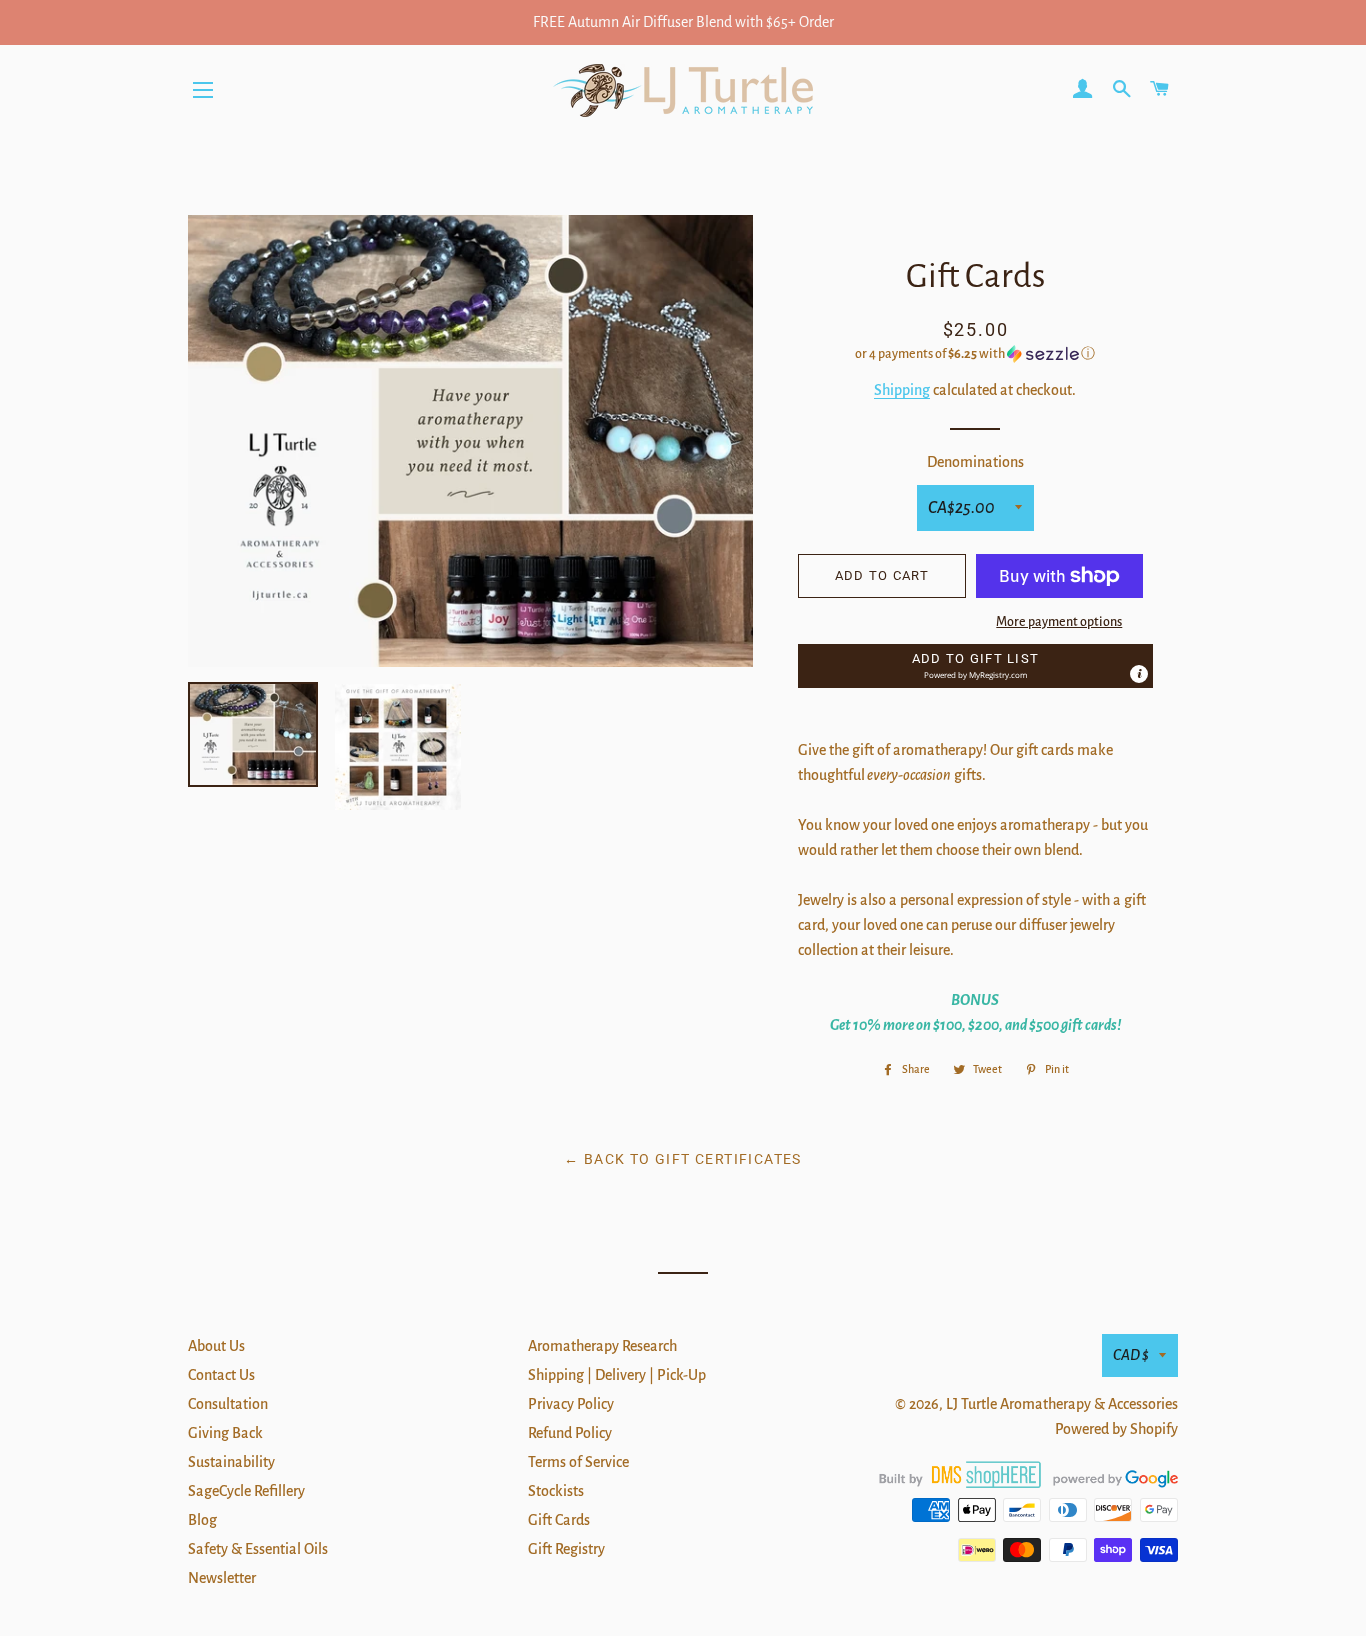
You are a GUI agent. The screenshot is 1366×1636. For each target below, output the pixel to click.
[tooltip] (1139, 674)
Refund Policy (570, 1433)
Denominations (975, 462)
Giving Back (225, 1433)
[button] (975, 354)
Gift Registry (566, 1549)
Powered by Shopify (1116, 1429)
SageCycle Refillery (246, 1491)
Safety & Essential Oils (258, 1549)
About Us (216, 1346)
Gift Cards (559, 1520)
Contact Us (221, 1375)
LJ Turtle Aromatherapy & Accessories (1062, 1404)
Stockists (556, 1491)
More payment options (1059, 622)
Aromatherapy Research (602, 1346)
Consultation (228, 1404)
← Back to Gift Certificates (683, 1159)
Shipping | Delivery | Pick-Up (617, 1375)
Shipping (902, 390)
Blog (202, 1520)
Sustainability (231, 1462)
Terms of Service (578, 1462)
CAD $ (1131, 1355)
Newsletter (222, 1578)
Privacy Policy (571, 1404)
